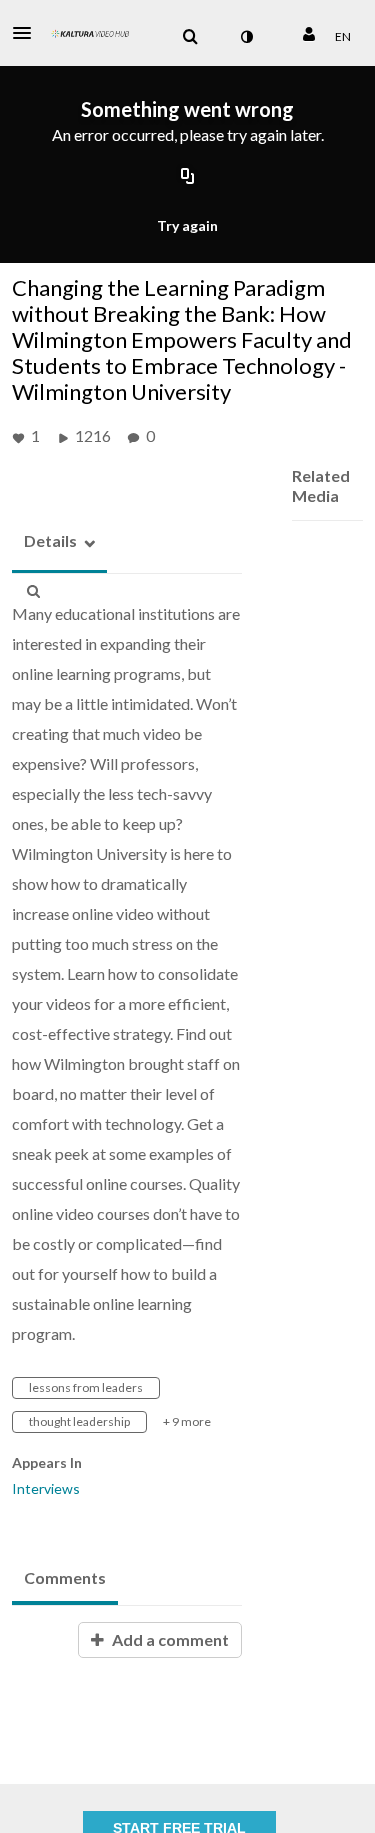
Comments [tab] (65, 1577)
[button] (28, 33)
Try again (187, 225)
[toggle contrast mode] (246, 37)
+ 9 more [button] (187, 1421)
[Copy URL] (188, 178)
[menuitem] (190, 37)
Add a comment (169, 1639)
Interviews (46, 1488)
